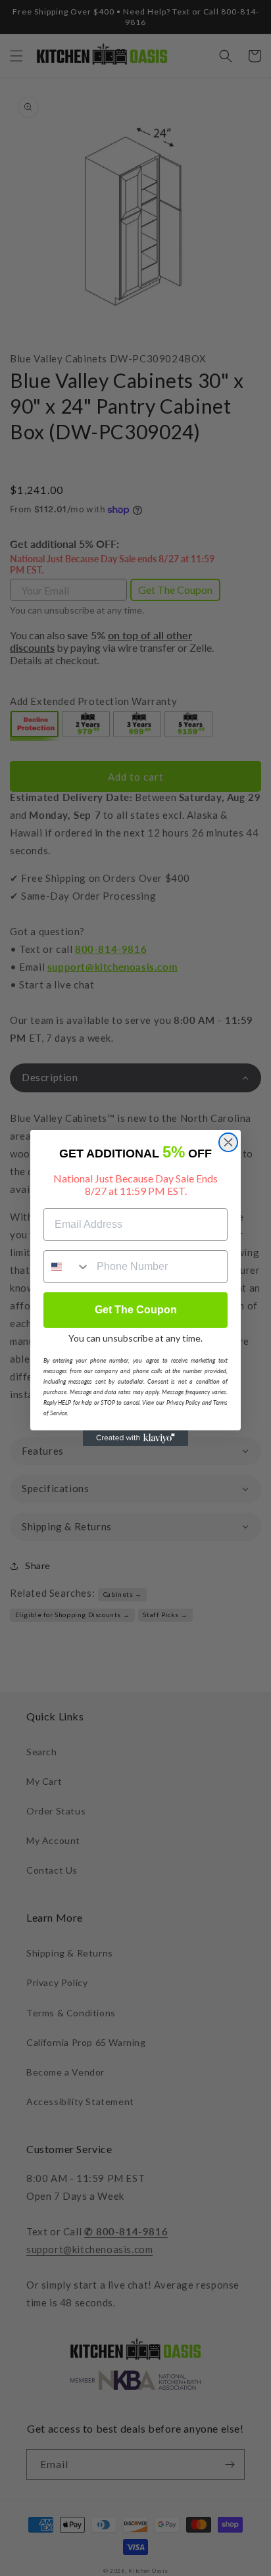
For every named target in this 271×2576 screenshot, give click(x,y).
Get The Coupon (136, 1310)
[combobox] (67, 1267)
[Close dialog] (228, 1142)
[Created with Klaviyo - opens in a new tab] (135, 1438)
